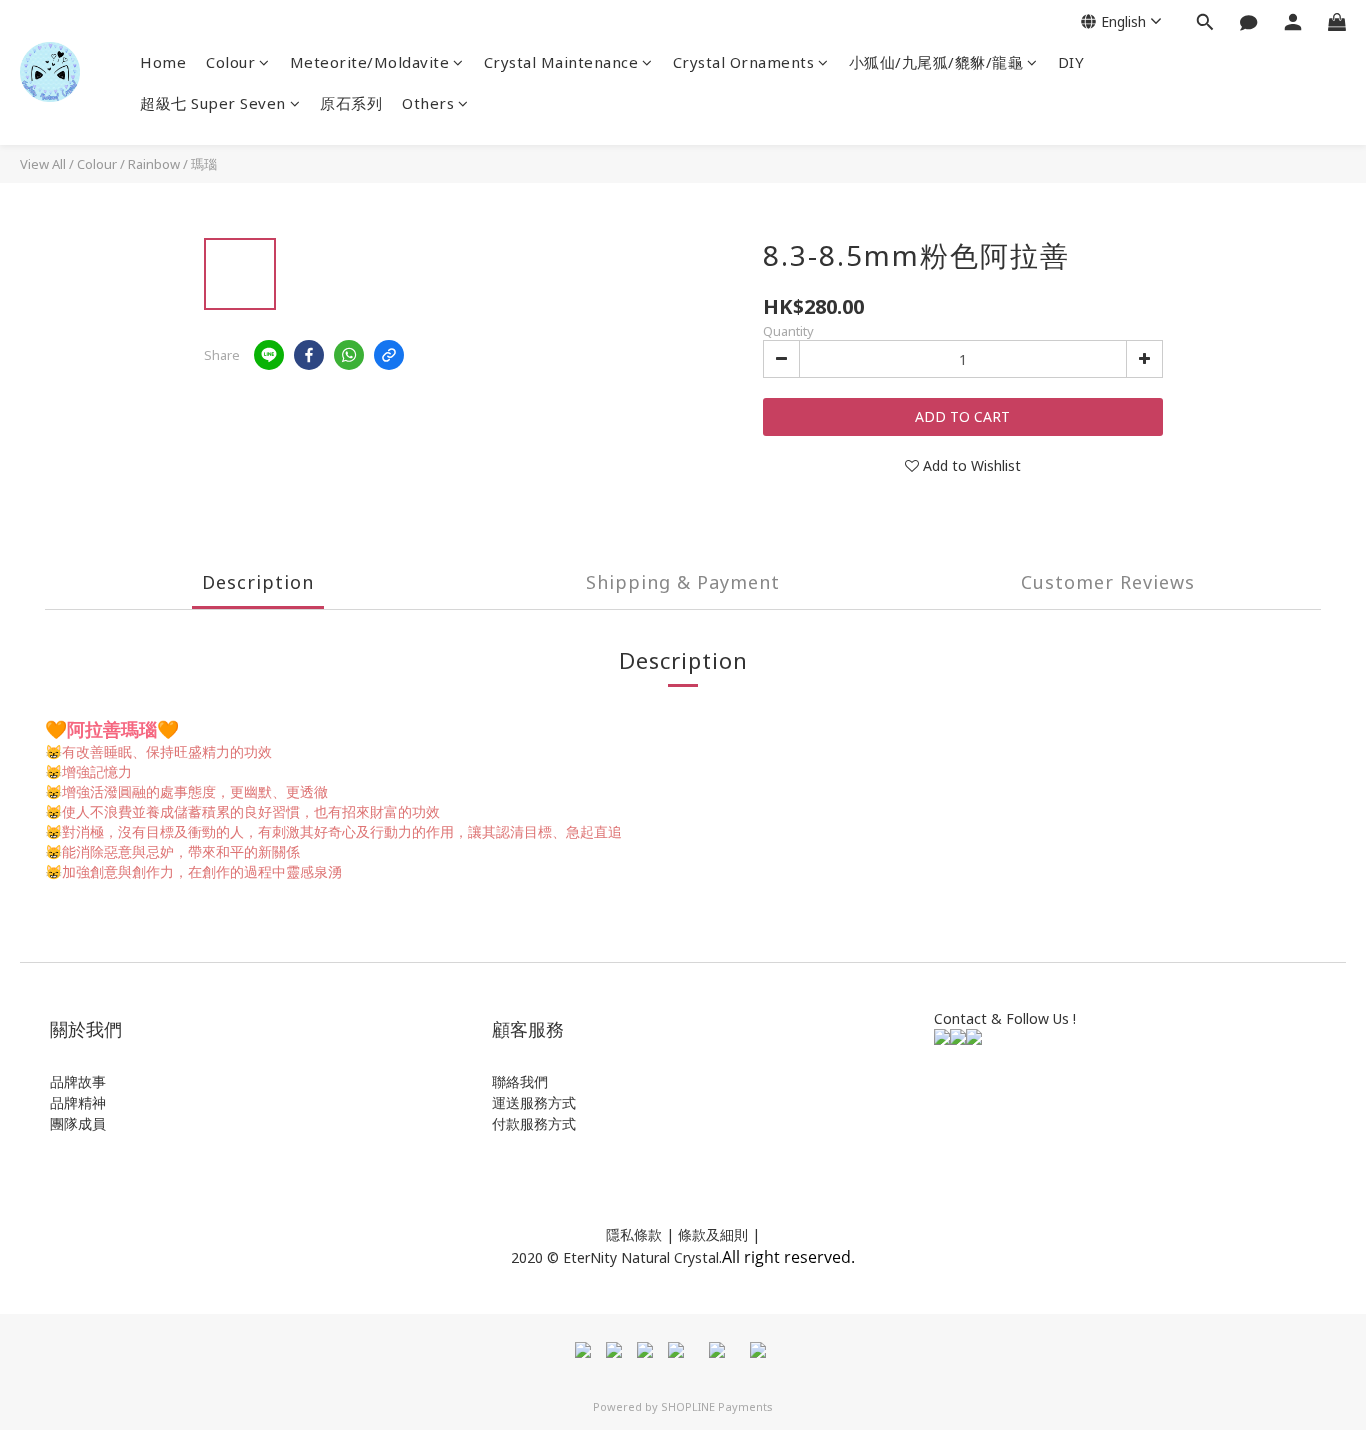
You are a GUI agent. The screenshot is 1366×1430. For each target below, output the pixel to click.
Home (163, 62)
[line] (269, 355)
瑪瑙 (204, 164)
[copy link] (389, 355)
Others (428, 103)
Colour (230, 62)
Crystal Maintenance (561, 62)
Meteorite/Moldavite (370, 62)
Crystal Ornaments (744, 62)
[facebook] (309, 355)
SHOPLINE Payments (717, 1406)
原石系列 (351, 103)
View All (43, 164)
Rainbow (154, 164)
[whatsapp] (349, 355)
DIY (1071, 62)
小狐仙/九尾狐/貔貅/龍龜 (936, 62)
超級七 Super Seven (213, 103)
